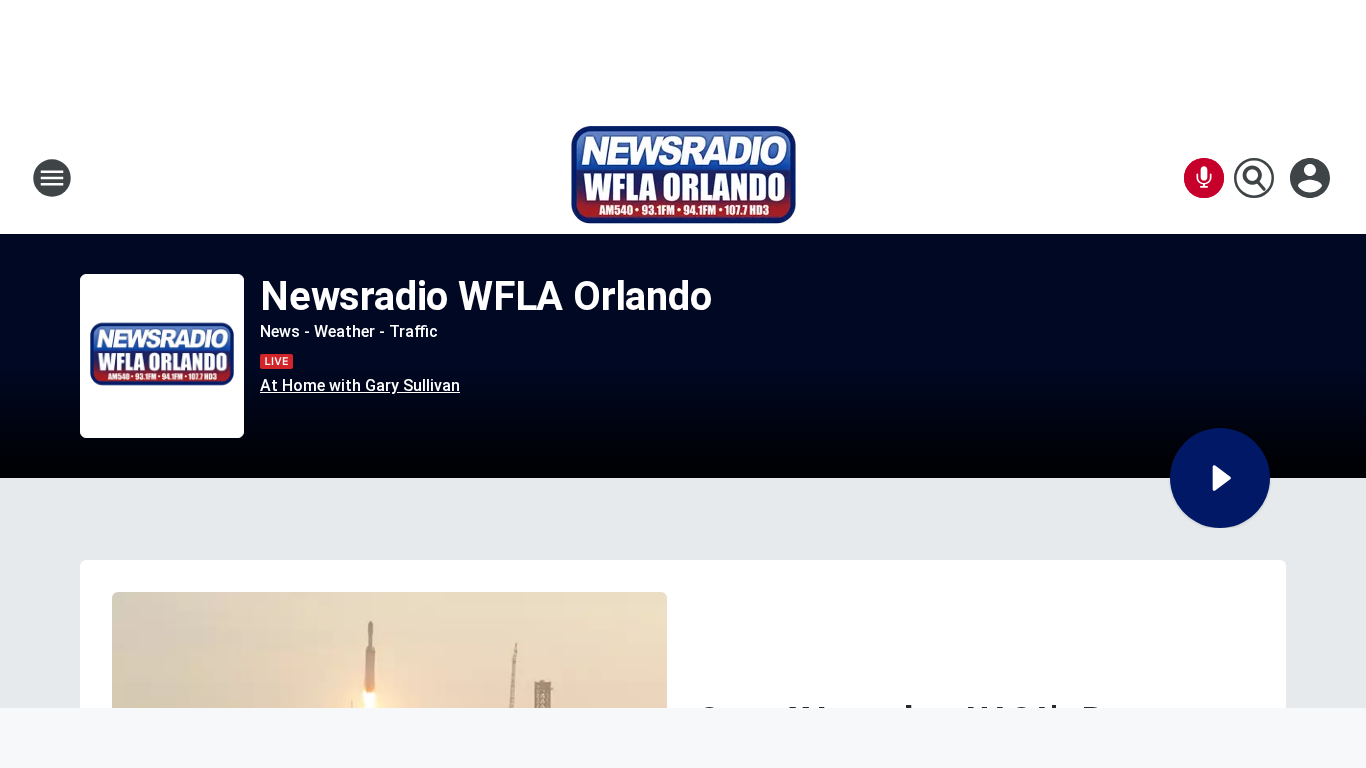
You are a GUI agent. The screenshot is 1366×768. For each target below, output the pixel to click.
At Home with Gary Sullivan (360, 385)
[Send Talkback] (1204, 178)
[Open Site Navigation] (52, 178)
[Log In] (1312, 178)
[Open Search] (1254, 178)
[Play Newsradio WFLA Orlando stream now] (162, 356)
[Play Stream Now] (1220, 478)
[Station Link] (683, 178)
